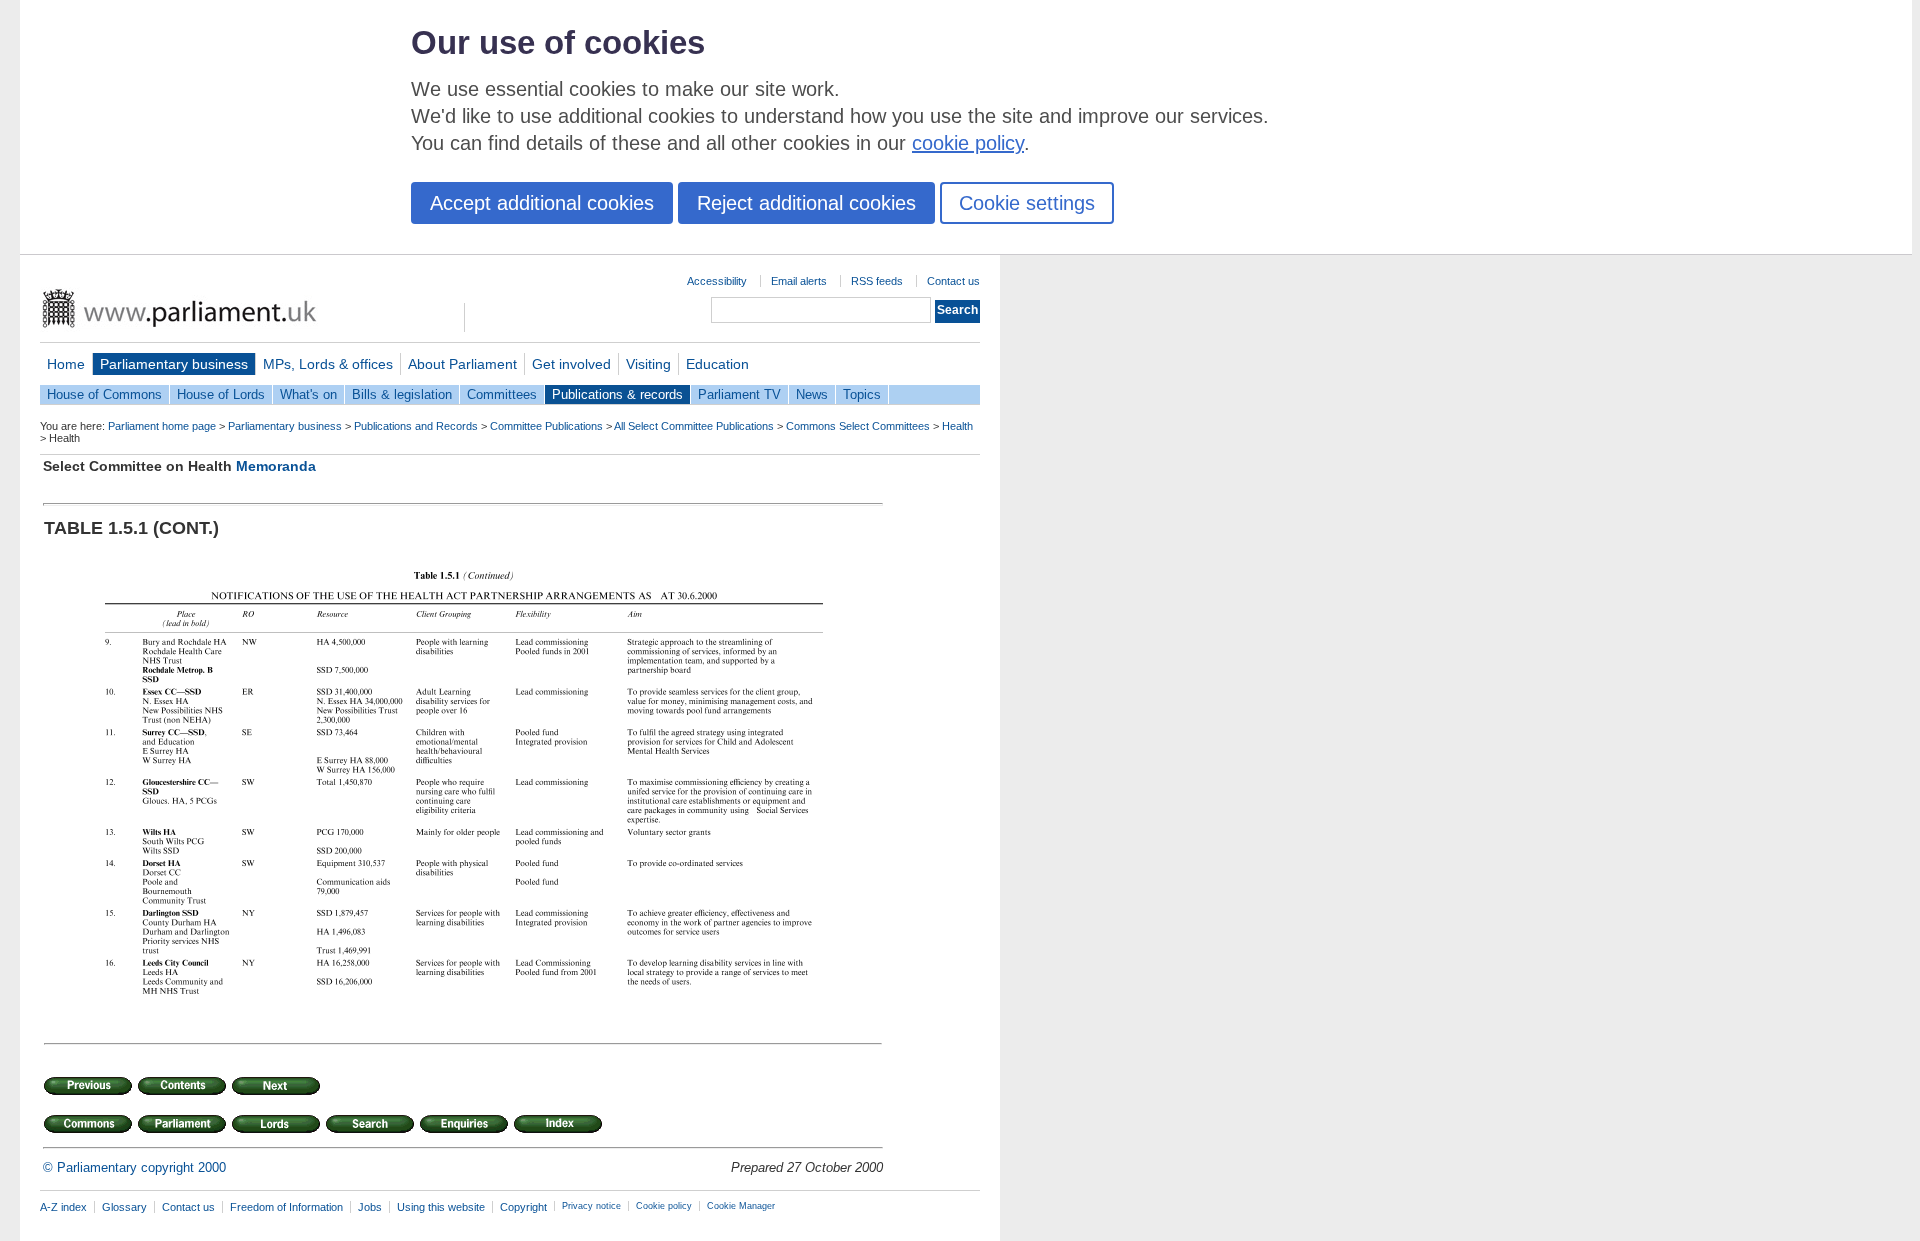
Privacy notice (591, 1206)
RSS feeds (877, 281)
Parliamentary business (174, 364)
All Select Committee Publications (694, 426)
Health (957, 426)
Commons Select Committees (858, 426)
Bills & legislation (402, 394)
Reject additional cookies (806, 203)
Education (717, 364)
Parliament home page (162, 426)
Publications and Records (416, 426)
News (812, 394)
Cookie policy (664, 1206)
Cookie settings (1027, 203)
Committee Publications (546, 426)
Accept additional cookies (542, 203)
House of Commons (104, 394)
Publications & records (617, 394)
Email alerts (799, 281)
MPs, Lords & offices (328, 364)
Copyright (523, 1207)
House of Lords (221, 394)
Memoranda (276, 466)
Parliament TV (739, 394)
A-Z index (63, 1207)
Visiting (648, 364)
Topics (862, 394)
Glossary (124, 1207)
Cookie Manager (741, 1206)
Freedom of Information (286, 1207)
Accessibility (717, 281)
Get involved (571, 364)
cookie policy (968, 143)
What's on (308, 394)
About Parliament (462, 364)
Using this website (441, 1207)
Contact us (953, 281)
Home (66, 364)
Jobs (370, 1207)
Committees (502, 394)
